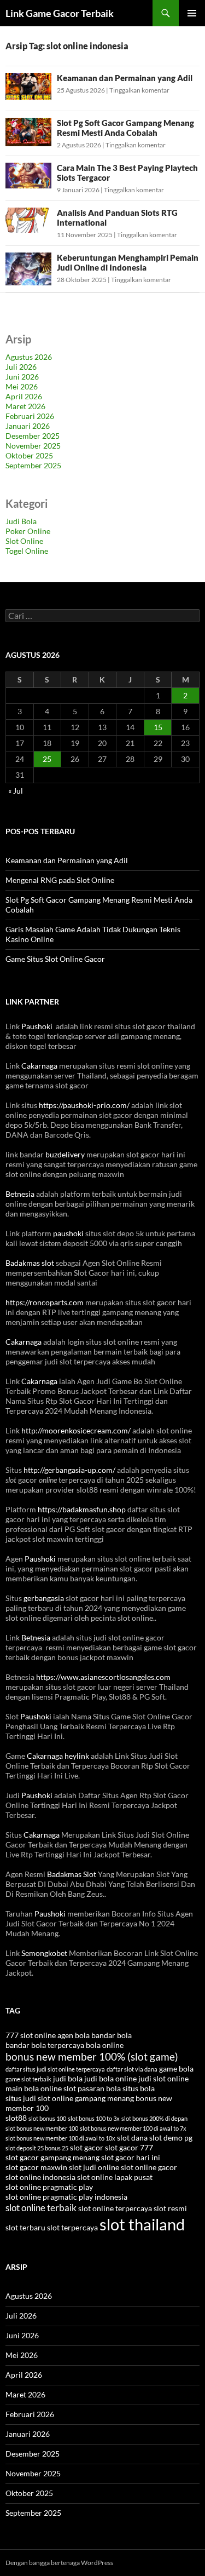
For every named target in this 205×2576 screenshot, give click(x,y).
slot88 (16, 2118)
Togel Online (27, 551)
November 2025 (33, 446)
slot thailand (142, 2224)
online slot (58, 2088)
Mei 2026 (22, 386)
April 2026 (24, 396)
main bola (22, 2088)
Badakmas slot (30, 1263)
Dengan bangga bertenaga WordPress (59, 2563)
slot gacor (87, 2147)
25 (47, 759)
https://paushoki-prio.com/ (84, 1105)
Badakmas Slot (72, 1874)
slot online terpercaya (115, 2208)
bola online (105, 2045)
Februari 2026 (30, 416)
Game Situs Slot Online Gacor (55, 959)
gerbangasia (44, 1598)
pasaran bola (99, 2088)
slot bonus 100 (47, 2118)
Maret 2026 (25, 406)
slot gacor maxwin (36, 2167)
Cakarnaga (39, 1066)
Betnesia (20, 1194)
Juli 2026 (21, 367)
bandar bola (112, 2035)
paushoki (68, 1233)
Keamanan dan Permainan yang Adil (125, 78)
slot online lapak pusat (115, 2177)
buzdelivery (65, 1154)
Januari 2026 (28, 426)
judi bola (68, 2078)
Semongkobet (44, 1953)
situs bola (139, 2088)
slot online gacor (149, 2167)
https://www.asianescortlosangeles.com (103, 1677)
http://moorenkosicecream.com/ (76, 1430)
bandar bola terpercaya (45, 2045)
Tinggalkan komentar (139, 90)
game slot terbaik (28, 2079)
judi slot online (163, 2078)
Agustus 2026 (29, 357)
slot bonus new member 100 (42, 2128)
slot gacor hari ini (131, 2157)
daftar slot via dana (132, 2069)
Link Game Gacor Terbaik (60, 13)
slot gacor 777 (129, 2147)
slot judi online (94, 2167)
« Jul (16, 791)
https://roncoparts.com (45, 1302)
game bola (176, 2069)
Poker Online (28, 531)
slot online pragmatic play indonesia (66, 2197)
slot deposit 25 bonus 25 (37, 2148)
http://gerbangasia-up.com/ (69, 1470)
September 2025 (33, 465)
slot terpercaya (72, 2227)
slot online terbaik (41, 2208)
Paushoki (37, 1026)
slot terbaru (25, 2227)
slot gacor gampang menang (52, 2157)
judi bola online (110, 2078)
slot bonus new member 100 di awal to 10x (60, 2138)
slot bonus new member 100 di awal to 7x (133, 2128)
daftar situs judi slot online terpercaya (55, 2069)
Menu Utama (192, 13)
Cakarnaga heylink (58, 1756)
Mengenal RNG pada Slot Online (60, 880)
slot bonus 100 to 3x (94, 2118)
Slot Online (24, 541)
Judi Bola (21, 521)
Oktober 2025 (29, 455)
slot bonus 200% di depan (154, 2118)
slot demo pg (171, 2138)
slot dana (132, 2138)
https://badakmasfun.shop (82, 1509)
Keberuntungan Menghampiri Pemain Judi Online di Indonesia (128, 262)
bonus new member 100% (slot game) (92, 2056)
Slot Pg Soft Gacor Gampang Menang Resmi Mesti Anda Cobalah (125, 128)
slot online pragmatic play (49, 2187)
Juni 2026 (22, 377)
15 (158, 727)
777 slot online (31, 2035)
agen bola (74, 2035)
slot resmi (170, 2208)
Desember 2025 (33, 436)
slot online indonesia (40, 2177)
